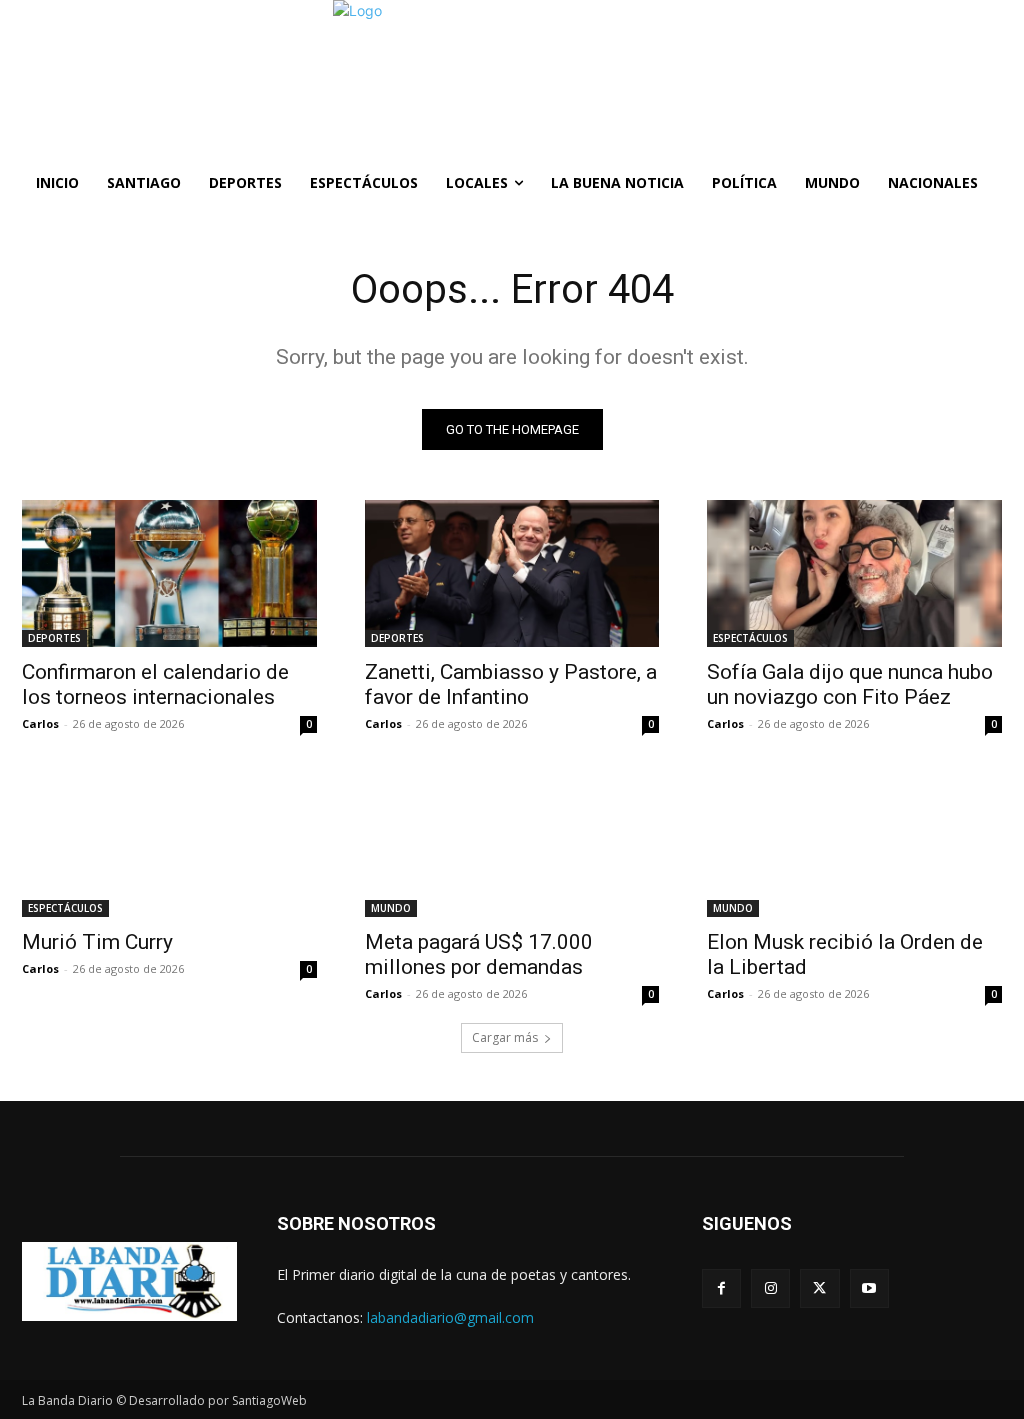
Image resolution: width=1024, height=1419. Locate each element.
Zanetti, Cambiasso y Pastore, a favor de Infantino (511, 684)
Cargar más (505, 1037)
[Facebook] (721, 1288)
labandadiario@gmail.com (450, 1317)
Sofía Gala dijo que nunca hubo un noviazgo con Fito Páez (850, 684)
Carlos (40, 723)
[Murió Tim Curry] (169, 842)
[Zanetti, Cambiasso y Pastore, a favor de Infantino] (512, 573)
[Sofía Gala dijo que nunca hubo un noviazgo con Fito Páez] (854, 573)
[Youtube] (869, 1288)
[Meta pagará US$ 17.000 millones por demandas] (512, 842)
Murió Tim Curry (97, 942)
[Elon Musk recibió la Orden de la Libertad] (854, 842)
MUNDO (391, 908)
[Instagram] (770, 1288)
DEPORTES (54, 638)
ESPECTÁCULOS (750, 638)
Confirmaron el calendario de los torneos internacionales (155, 684)
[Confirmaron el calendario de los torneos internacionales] (169, 573)
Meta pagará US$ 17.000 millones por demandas (479, 954)
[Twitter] (819, 1288)
